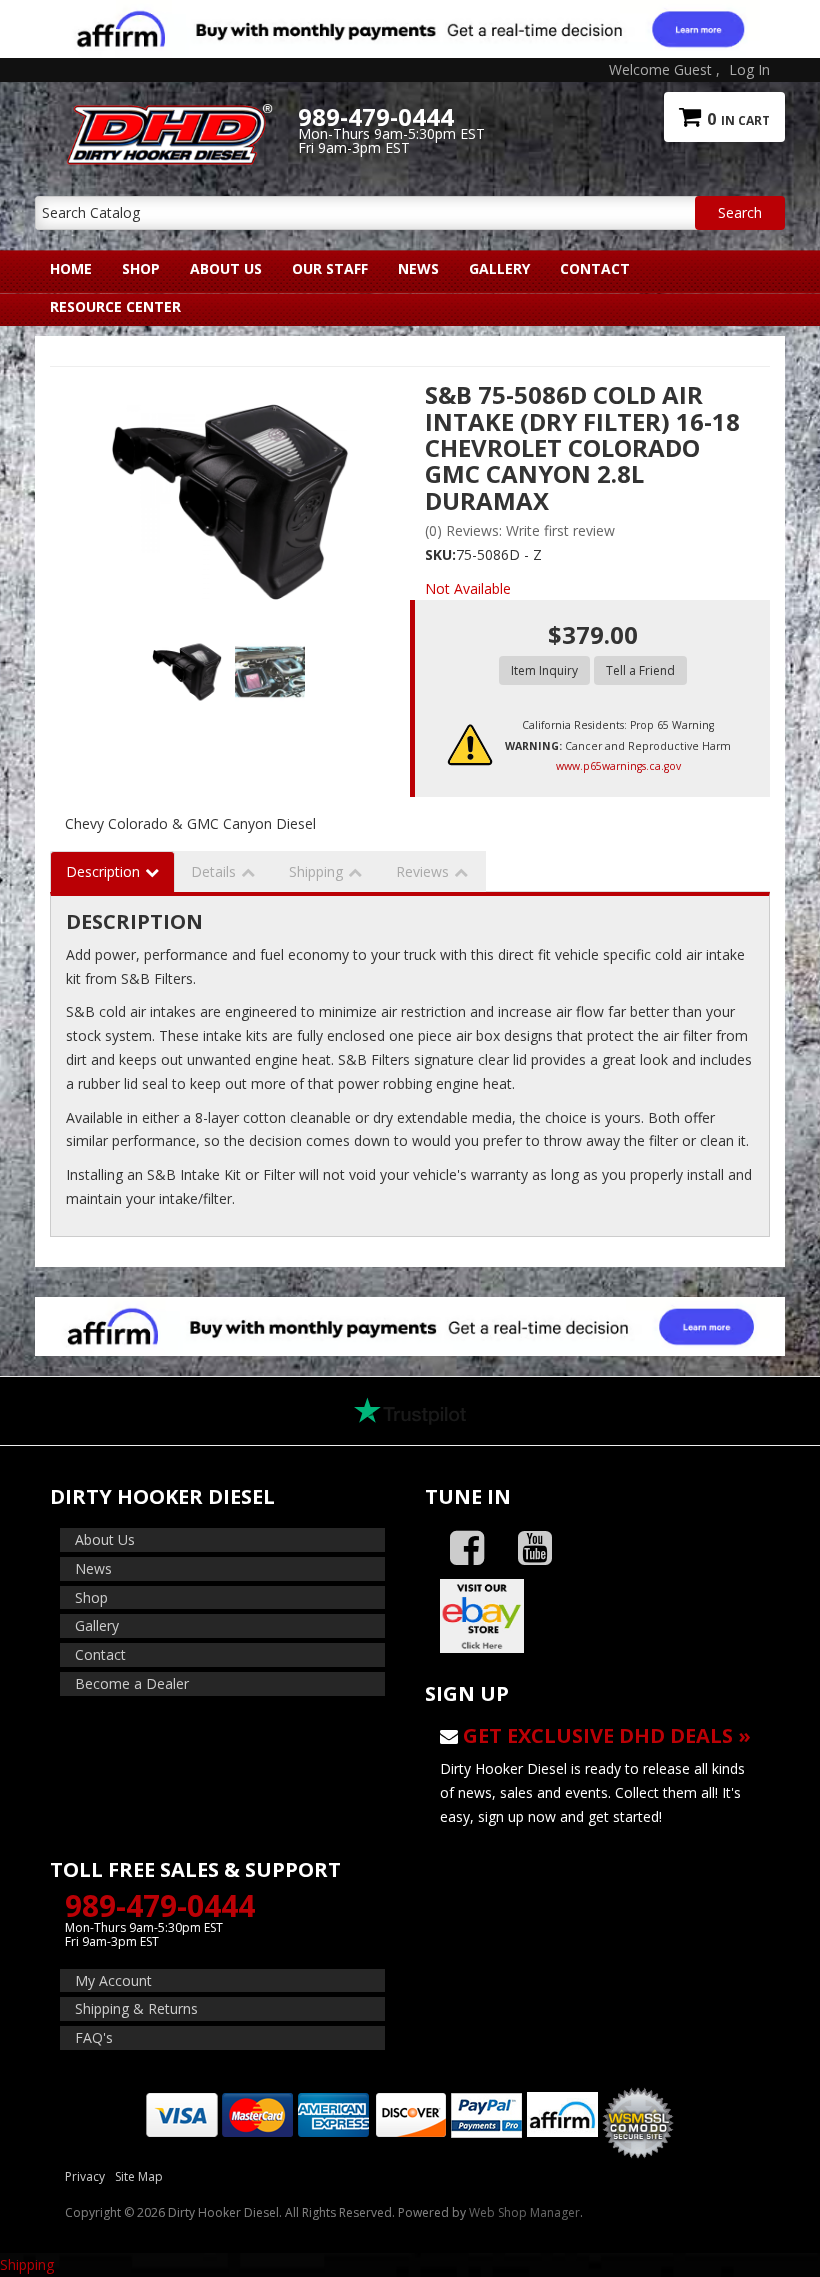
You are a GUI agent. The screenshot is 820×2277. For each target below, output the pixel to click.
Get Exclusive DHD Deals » (607, 1735)
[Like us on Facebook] (467, 1548)
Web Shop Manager (524, 2212)
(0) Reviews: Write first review (520, 530)
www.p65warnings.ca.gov (618, 766)
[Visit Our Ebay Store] (597, 1616)
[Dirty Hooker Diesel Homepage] (166, 117)
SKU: (440, 554)
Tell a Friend (640, 670)
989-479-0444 (160, 1905)
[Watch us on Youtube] (535, 1548)
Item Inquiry (544, 670)
